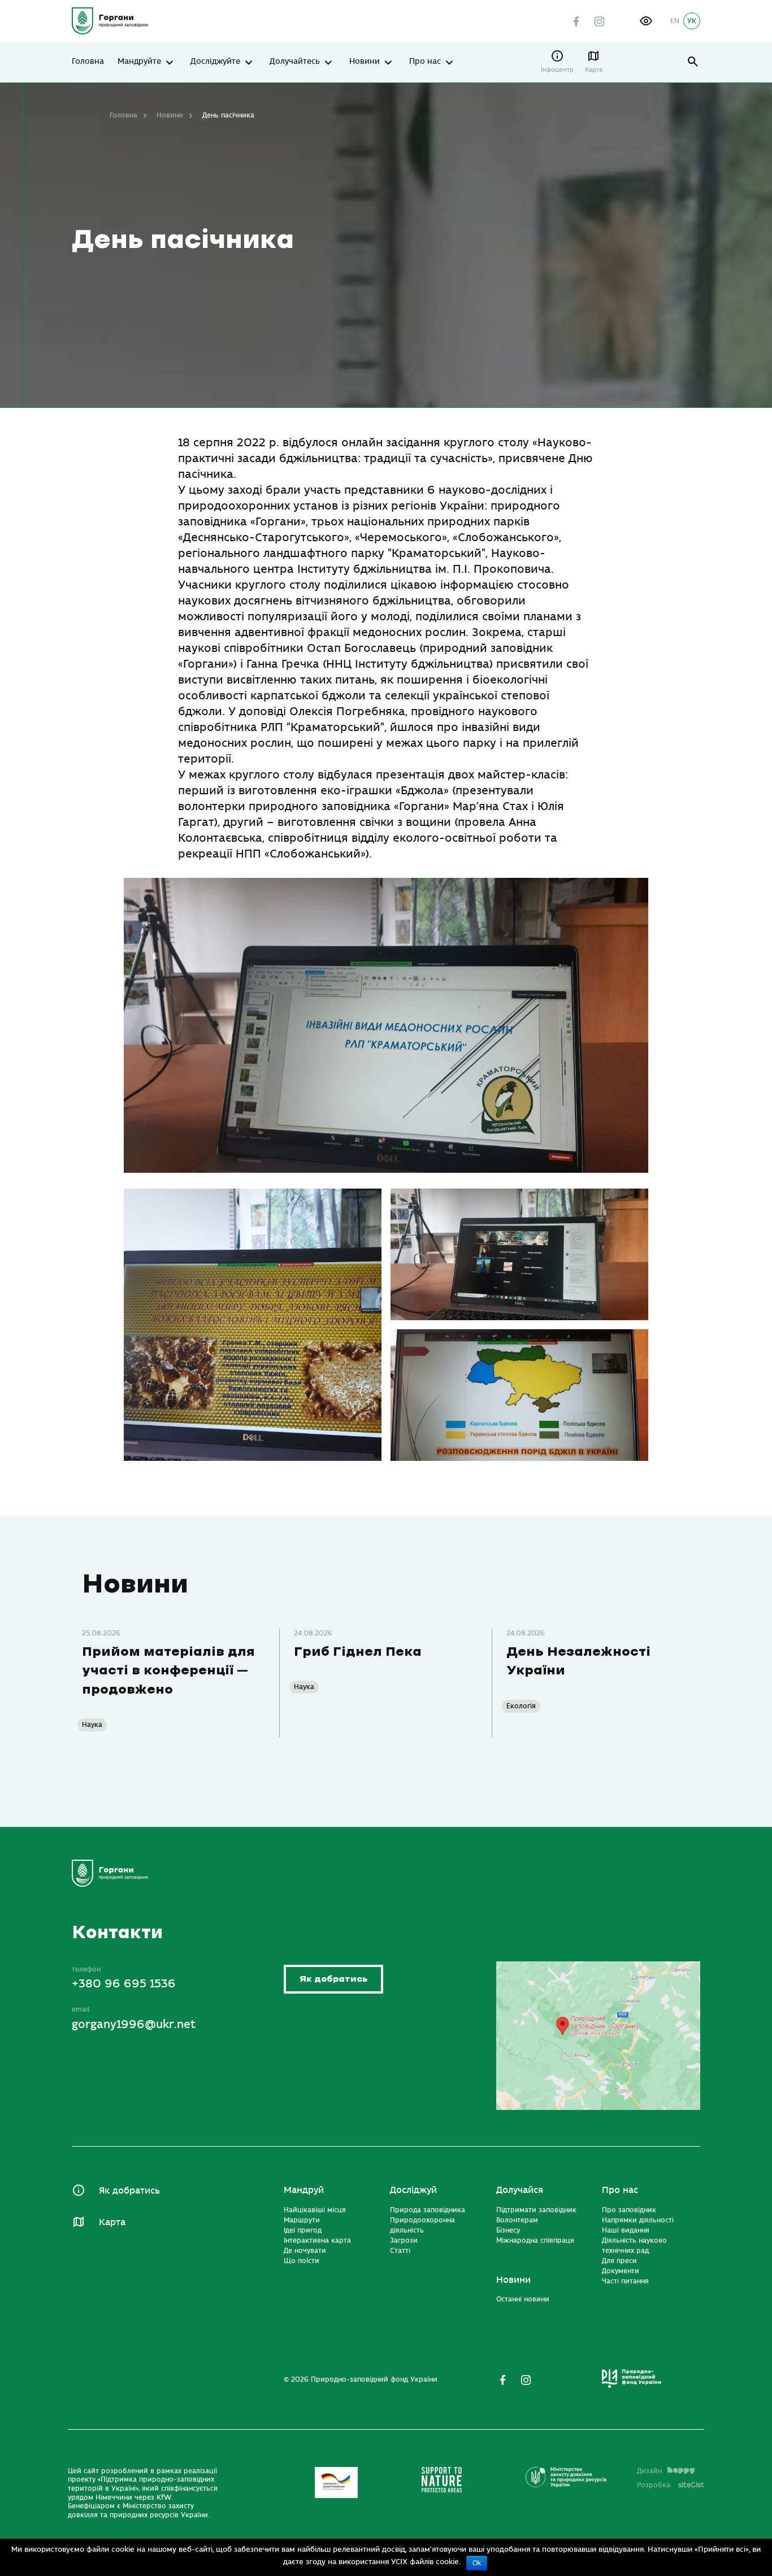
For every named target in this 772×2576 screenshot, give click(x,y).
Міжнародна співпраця (535, 2240)
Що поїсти (302, 2261)
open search (693, 62)
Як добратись (333, 1979)
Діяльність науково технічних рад (634, 2246)
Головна (88, 62)
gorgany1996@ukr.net (134, 2024)
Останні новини (523, 2299)
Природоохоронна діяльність (422, 2225)
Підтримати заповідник (536, 2210)
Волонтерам (517, 2220)
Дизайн (649, 2471)
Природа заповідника (428, 2210)
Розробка (671, 2485)
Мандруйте (139, 62)
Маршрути (302, 2220)
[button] (646, 21)
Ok (477, 2563)
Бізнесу (508, 2230)
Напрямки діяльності (638, 2220)
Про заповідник (629, 2210)
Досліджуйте (215, 62)
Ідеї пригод (303, 2230)
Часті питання (625, 2281)
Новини (365, 62)
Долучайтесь (295, 62)
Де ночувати (305, 2251)
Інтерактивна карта (317, 2240)
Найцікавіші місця (315, 2210)
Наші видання (626, 2230)
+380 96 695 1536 (124, 1984)
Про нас (425, 62)
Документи (621, 2271)
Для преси (619, 2261)
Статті (400, 2251)
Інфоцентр (557, 70)
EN (675, 21)
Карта (594, 70)
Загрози (404, 2240)
